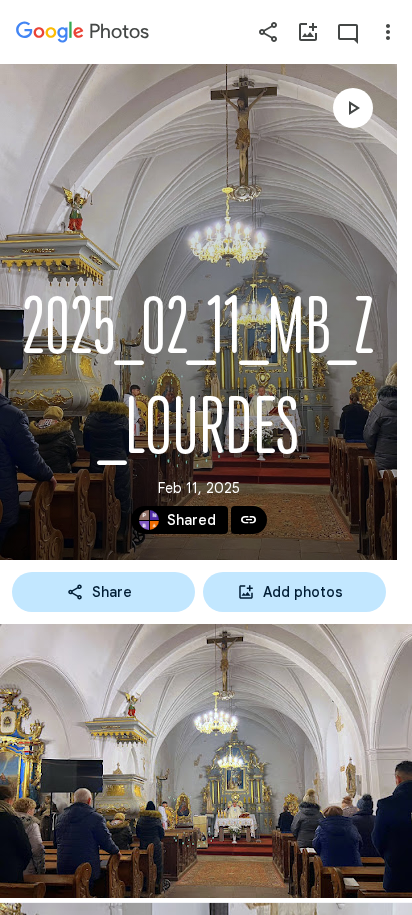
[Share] (268, 32)
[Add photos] (308, 32)
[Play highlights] (353, 108)
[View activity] (348, 32)
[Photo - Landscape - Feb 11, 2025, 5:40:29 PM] (206, 761)
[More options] (388, 32)
